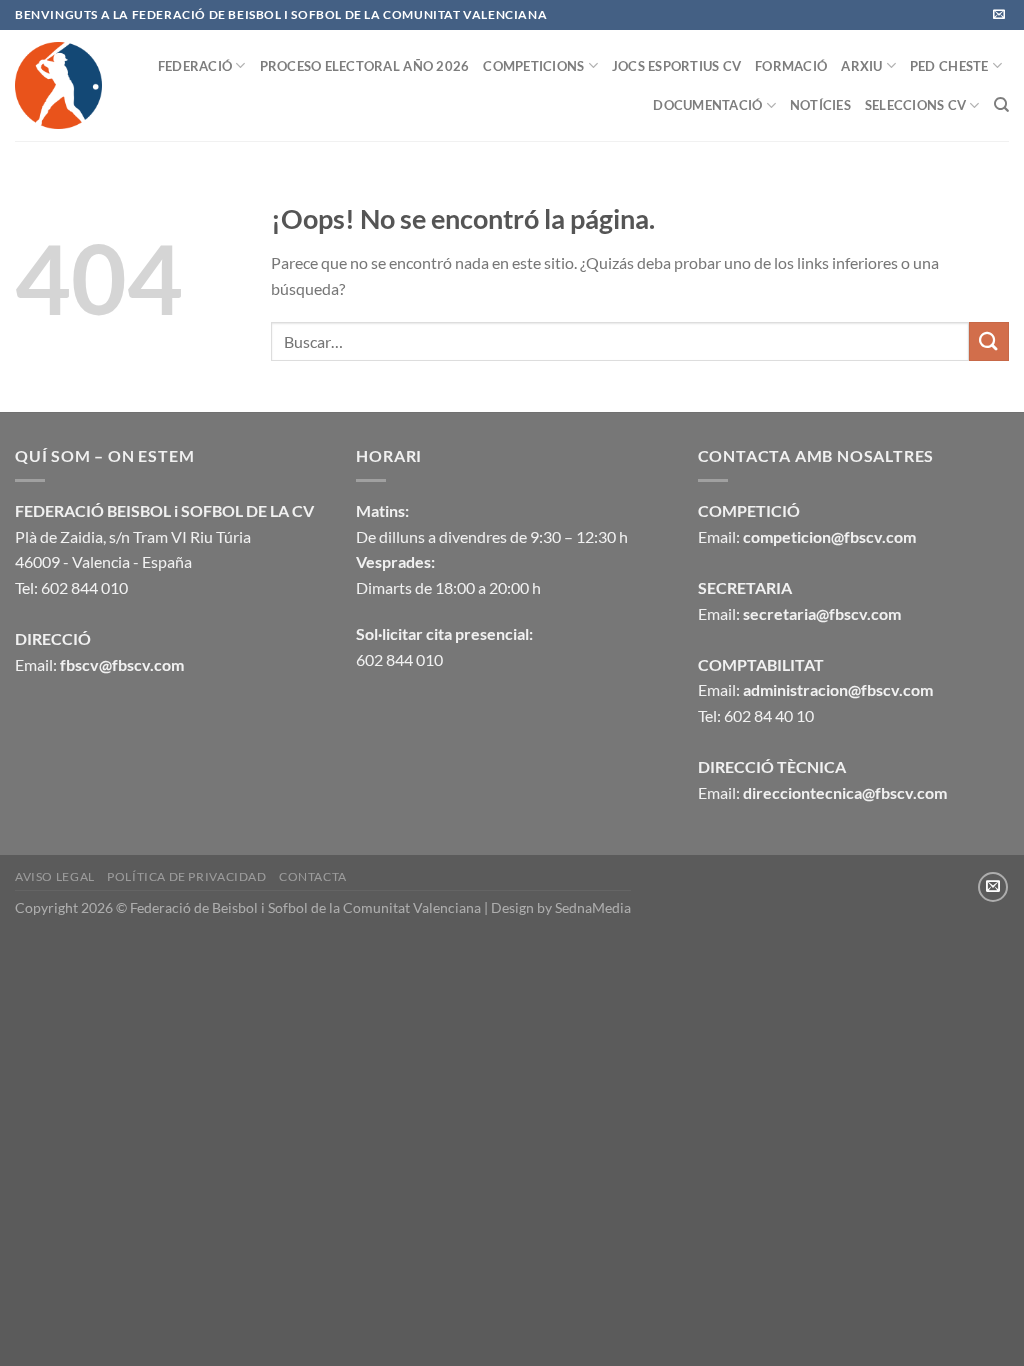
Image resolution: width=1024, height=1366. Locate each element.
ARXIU (861, 66)
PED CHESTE (949, 66)
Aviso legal (55, 876)
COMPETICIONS (533, 66)
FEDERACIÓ (195, 66)
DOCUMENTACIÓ (707, 105)
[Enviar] (989, 341)
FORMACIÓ (791, 66)
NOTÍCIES (820, 105)
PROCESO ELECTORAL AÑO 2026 (365, 66)
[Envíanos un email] (999, 15)
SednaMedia (593, 907)
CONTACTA (313, 876)
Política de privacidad (186, 876)
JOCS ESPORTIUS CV (676, 66)
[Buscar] (1001, 105)
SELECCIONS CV (915, 105)
